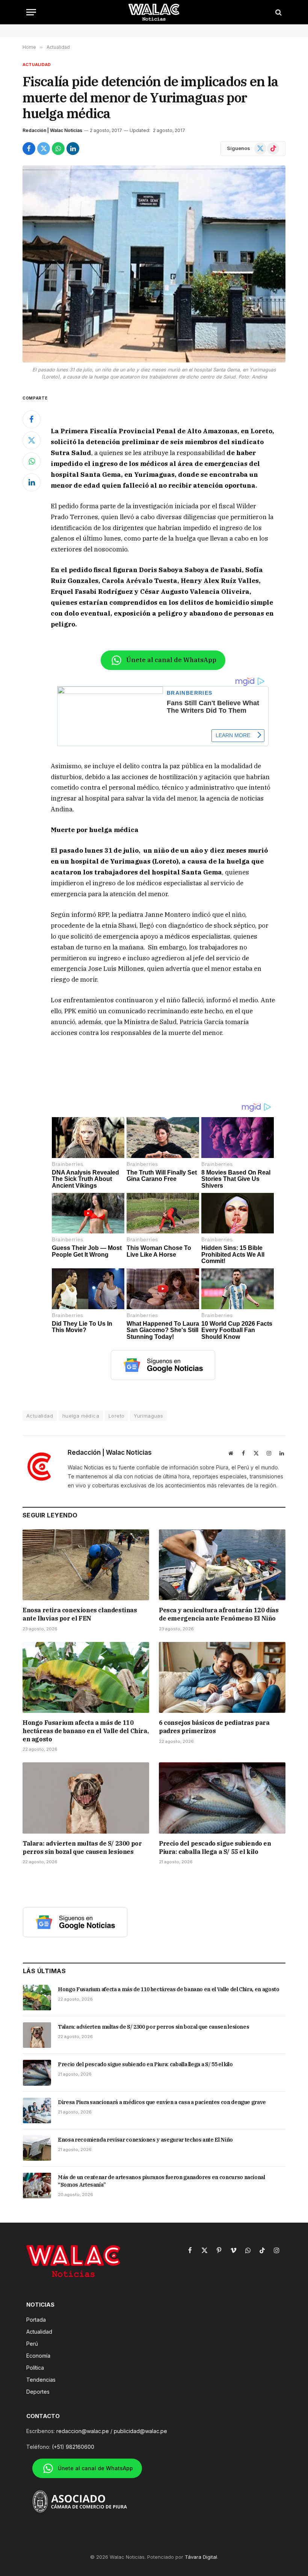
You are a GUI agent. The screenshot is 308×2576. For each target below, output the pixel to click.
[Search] (278, 12)
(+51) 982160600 (73, 2447)
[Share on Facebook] (29, 149)
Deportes (38, 2392)
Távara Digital (201, 2557)
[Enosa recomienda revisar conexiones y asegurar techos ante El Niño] (37, 2148)
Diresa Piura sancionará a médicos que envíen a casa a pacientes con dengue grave (162, 2102)
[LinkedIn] (32, 482)
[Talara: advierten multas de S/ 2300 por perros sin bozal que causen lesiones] (86, 1798)
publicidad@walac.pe (140, 2431)
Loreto (116, 1416)
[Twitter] (32, 440)
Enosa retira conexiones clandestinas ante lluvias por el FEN (80, 1614)
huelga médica (81, 1416)
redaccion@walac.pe (83, 2431)
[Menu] (31, 12)
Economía (38, 2356)
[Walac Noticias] (154, 12)
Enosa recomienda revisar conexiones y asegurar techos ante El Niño (145, 2140)
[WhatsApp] (32, 461)
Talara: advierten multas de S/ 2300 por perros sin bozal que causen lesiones (82, 1848)
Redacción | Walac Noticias (52, 130)
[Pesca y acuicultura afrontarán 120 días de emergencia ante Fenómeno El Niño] (222, 1565)
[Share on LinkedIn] (73, 149)
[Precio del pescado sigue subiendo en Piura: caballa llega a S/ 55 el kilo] (222, 1798)
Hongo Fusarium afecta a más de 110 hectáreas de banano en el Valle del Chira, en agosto (85, 1731)
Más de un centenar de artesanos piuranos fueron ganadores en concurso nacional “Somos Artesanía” (162, 2181)
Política (35, 2368)
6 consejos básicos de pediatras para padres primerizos (214, 1727)
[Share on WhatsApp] (58, 149)
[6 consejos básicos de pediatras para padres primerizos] (222, 1678)
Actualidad (37, 65)
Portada (36, 2320)
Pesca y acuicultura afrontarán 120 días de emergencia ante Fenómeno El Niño (219, 1614)
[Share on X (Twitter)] (44, 149)
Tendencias (41, 2380)
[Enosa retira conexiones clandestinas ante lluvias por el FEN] (86, 1565)
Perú (32, 2344)
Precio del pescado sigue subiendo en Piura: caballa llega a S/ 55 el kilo (215, 1848)
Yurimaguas (148, 1416)
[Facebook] (32, 419)
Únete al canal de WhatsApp (171, 660)
